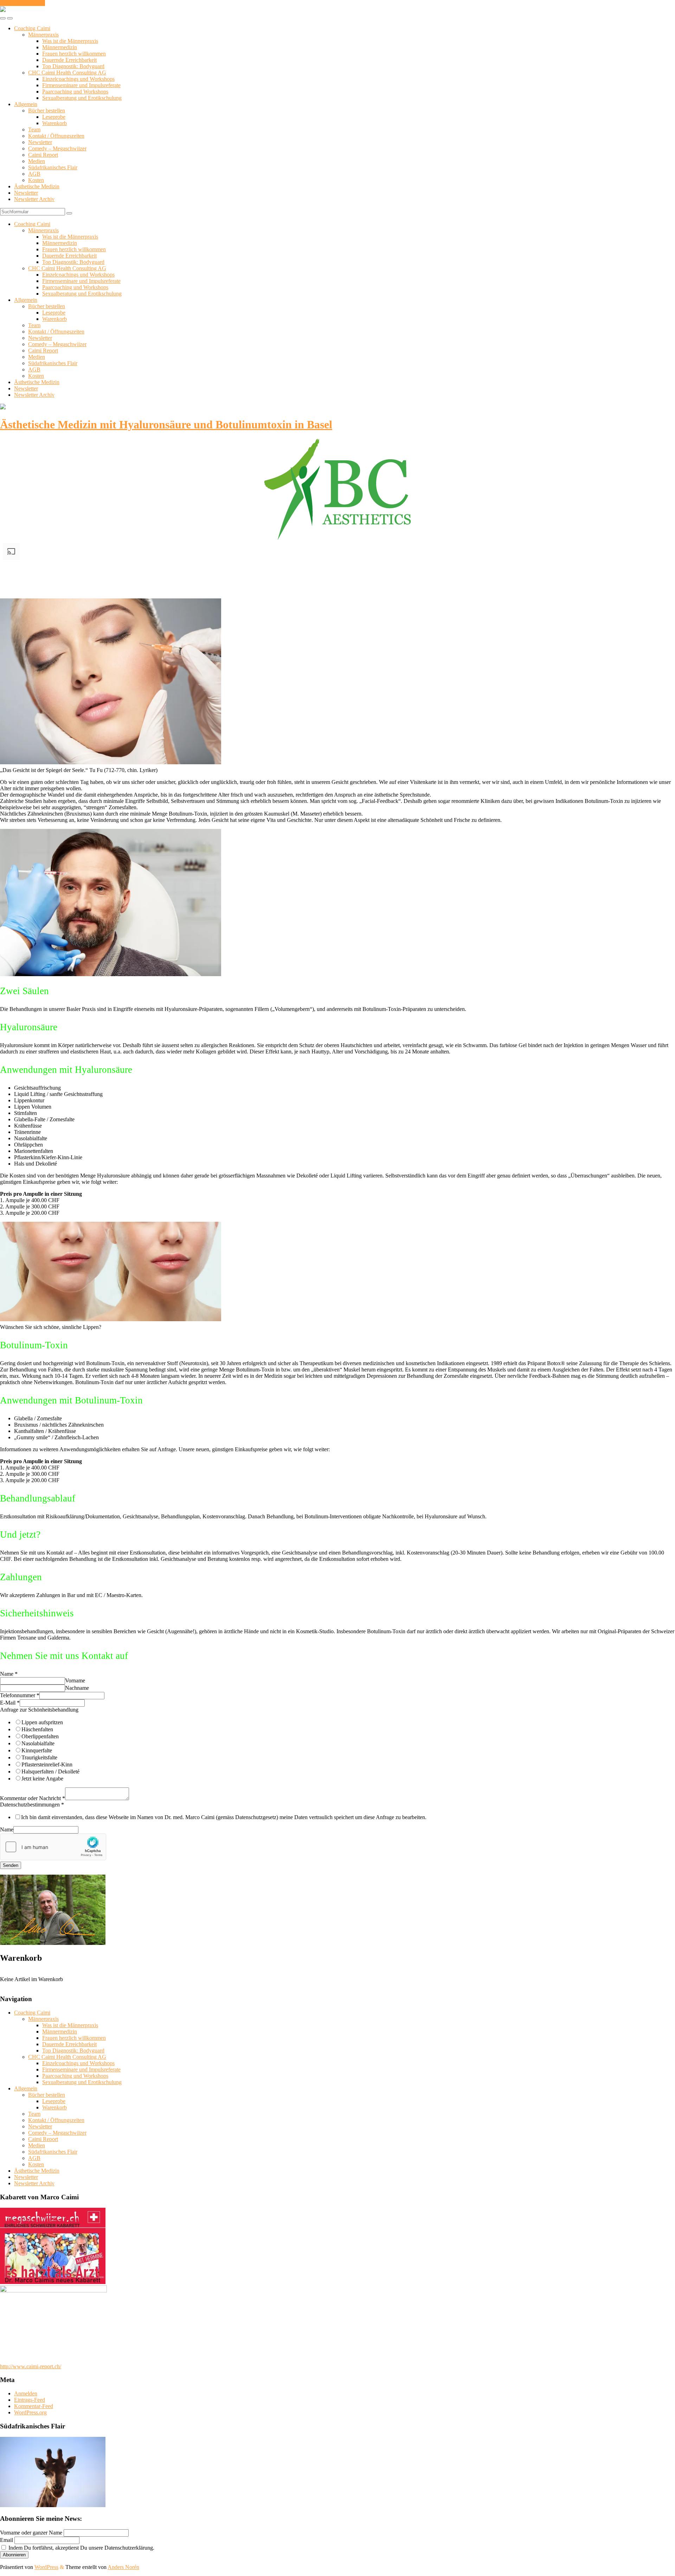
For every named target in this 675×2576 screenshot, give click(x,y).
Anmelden (26, 2393)
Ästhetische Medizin (37, 186)
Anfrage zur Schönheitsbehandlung (39, 1710)
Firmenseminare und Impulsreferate (81, 85)
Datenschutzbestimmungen (32, 1805)
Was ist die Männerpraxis (70, 41)
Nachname (77, 1688)
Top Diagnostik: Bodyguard (73, 66)
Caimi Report (43, 155)
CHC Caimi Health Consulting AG (67, 73)
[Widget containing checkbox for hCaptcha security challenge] (53, 1847)
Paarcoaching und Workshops (75, 92)
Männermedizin (60, 47)
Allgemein (26, 104)
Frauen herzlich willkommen (74, 54)
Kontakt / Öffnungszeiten (56, 136)
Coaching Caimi (32, 28)
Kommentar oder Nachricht (33, 1798)
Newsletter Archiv (34, 199)
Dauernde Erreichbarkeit (69, 60)
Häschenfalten (37, 1729)
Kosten (36, 180)
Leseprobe (54, 117)
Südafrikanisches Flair (53, 167)
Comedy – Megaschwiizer (57, 148)
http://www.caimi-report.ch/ (31, 2366)
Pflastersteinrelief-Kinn (47, 1764)
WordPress (46, 2567)
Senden (11, 1865)
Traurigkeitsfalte (39, 1757)
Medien (37, 161)
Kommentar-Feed (34, 2406)
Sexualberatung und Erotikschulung (82, 98)
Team (34, 129)
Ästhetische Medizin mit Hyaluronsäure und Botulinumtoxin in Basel (166, 424)
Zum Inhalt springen (22, 3)
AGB (34, 174)
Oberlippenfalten (40, 1736)
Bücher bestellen (47, 111)
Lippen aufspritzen (42, 1722)
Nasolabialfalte (38, 1743)
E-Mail (10, 1703)
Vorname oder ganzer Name (31, 2533)
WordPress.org (30, 2412)
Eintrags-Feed (30, 2400)
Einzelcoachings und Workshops (78, 79)
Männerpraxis (43, 35)
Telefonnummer (20, 1695)
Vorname (75, 1680)
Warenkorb (54, 123)
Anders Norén (123, 2567)
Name (9, 1674)
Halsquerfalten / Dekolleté (50, 1772)
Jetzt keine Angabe (42, 1779)
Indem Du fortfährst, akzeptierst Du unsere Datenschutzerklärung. (81, 2548)
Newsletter (40, 142)
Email (7, 2540)
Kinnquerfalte (37, 1750)
